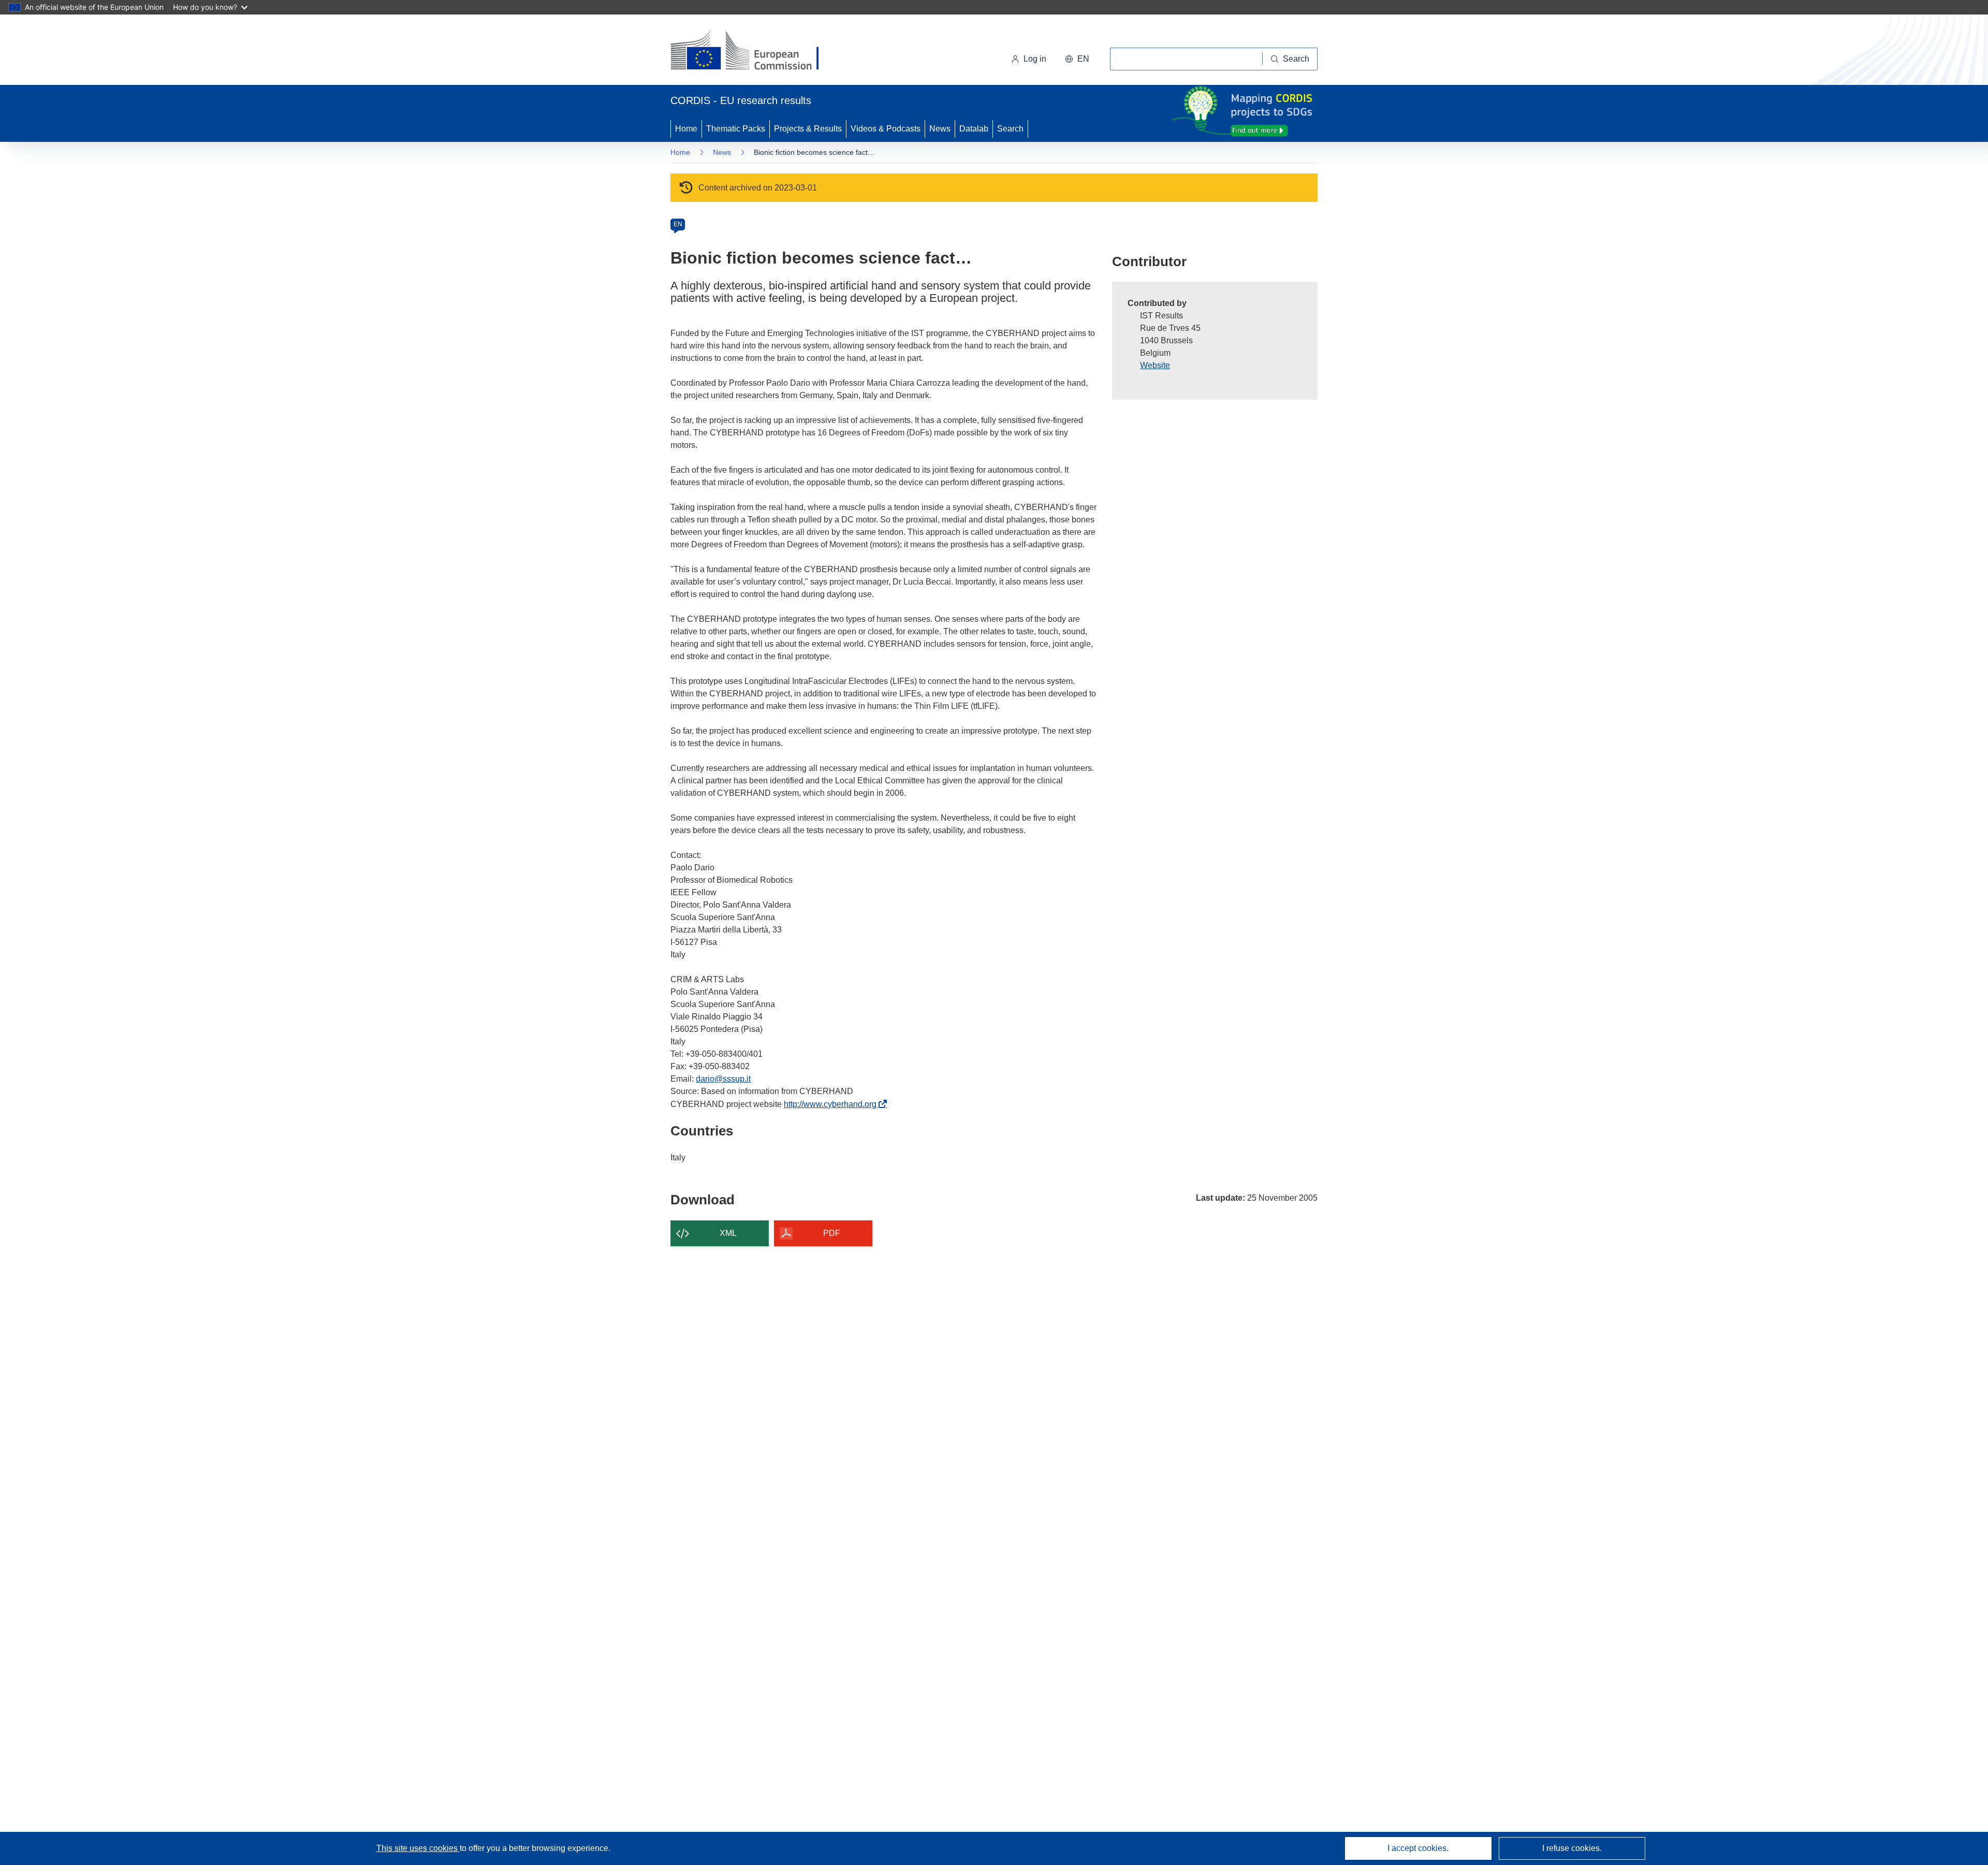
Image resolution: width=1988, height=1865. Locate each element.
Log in (1035, 59)
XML (728, 1233)
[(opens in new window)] (754, 52)
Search (1010, 129)
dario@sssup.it (723, 1079)
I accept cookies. (1418, 1848)
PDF (832, 1233)
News (940, 129)
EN (678, 224)
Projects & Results (808, 129)
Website (1155, 365)
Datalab (974, 129)
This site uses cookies (418, 1848)
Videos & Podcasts (886, 129)
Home (686, 129)
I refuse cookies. (1572, 1848)
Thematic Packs (736, 129)
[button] (1077, 59)
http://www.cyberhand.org (833, 1104)
